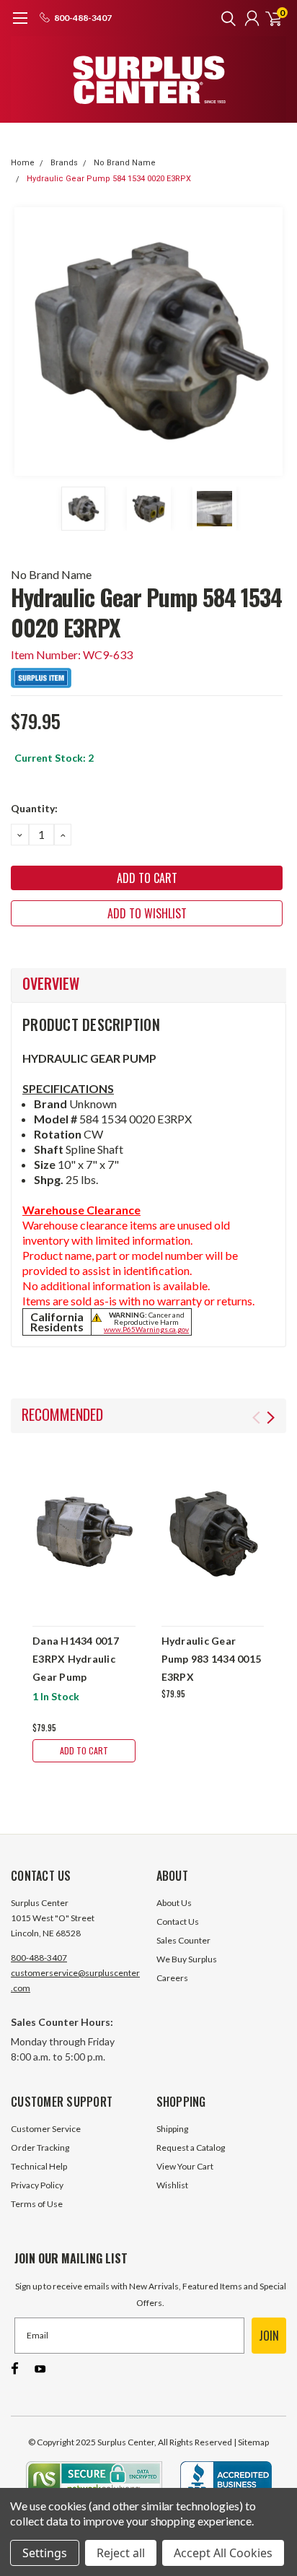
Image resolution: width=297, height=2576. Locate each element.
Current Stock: (54, 758)
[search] (225, 18)
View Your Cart (185, 2166)
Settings (45, 2553)
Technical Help (39, 2166)
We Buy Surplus (187, 1959)
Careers (172, 1978)
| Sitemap (251, 2442)
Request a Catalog (191, 2148)
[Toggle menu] (20, 25)
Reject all (121, 2553)
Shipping (172, 2129)
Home (23, 163)
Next (272, 341)
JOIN (269, 2336)
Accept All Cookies (223, 2553)
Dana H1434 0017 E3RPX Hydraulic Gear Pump (76, 1659)
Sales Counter (183, 1940)
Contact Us (178, 1922)
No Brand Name (125, 163)
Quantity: (34, 808)
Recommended (62, 1414)
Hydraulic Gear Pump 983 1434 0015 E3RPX (212, 1659)
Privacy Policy (37, 2185)
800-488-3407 (39, 1958)
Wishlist (172, 2185)
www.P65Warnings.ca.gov (146, 1329)
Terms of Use (37, 2204)
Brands (64, 163)
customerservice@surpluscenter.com (75, 1980)
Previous (25, 341)
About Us (174, 1903)
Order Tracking (40, 2148)
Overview (51, 983)
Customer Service (46, 2129)
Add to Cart (84, 1750)
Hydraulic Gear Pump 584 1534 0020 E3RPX (109, 179)
